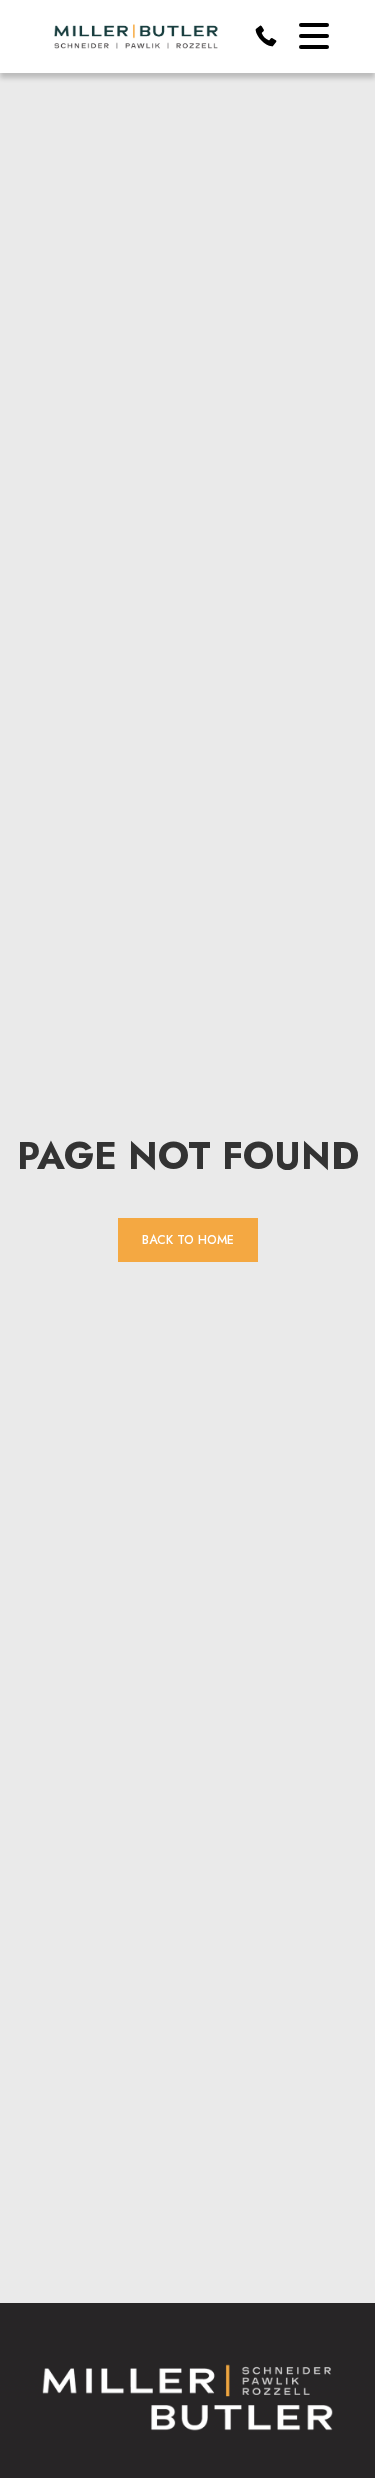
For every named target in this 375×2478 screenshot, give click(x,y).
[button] (314, 36)
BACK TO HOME (188, 1240)
